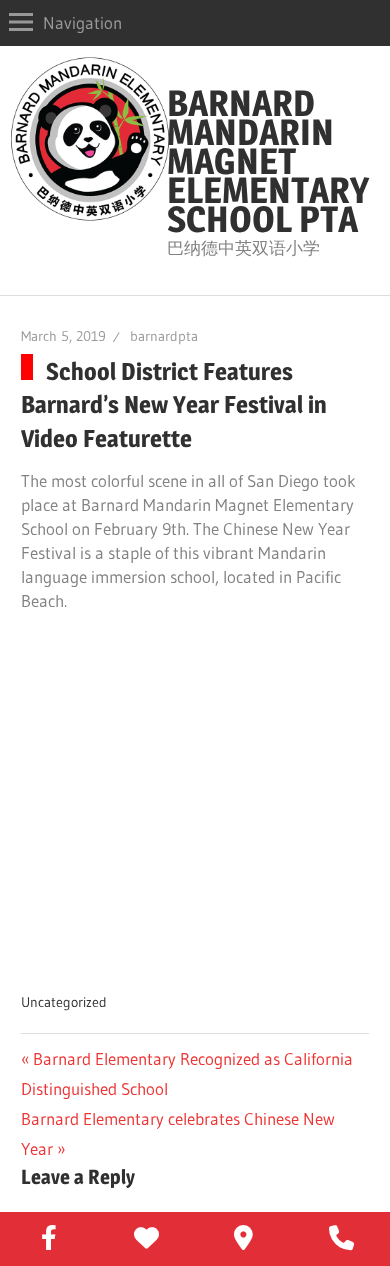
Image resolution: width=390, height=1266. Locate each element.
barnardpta (164, 336)
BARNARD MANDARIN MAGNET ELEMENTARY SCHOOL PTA (268, 161)
